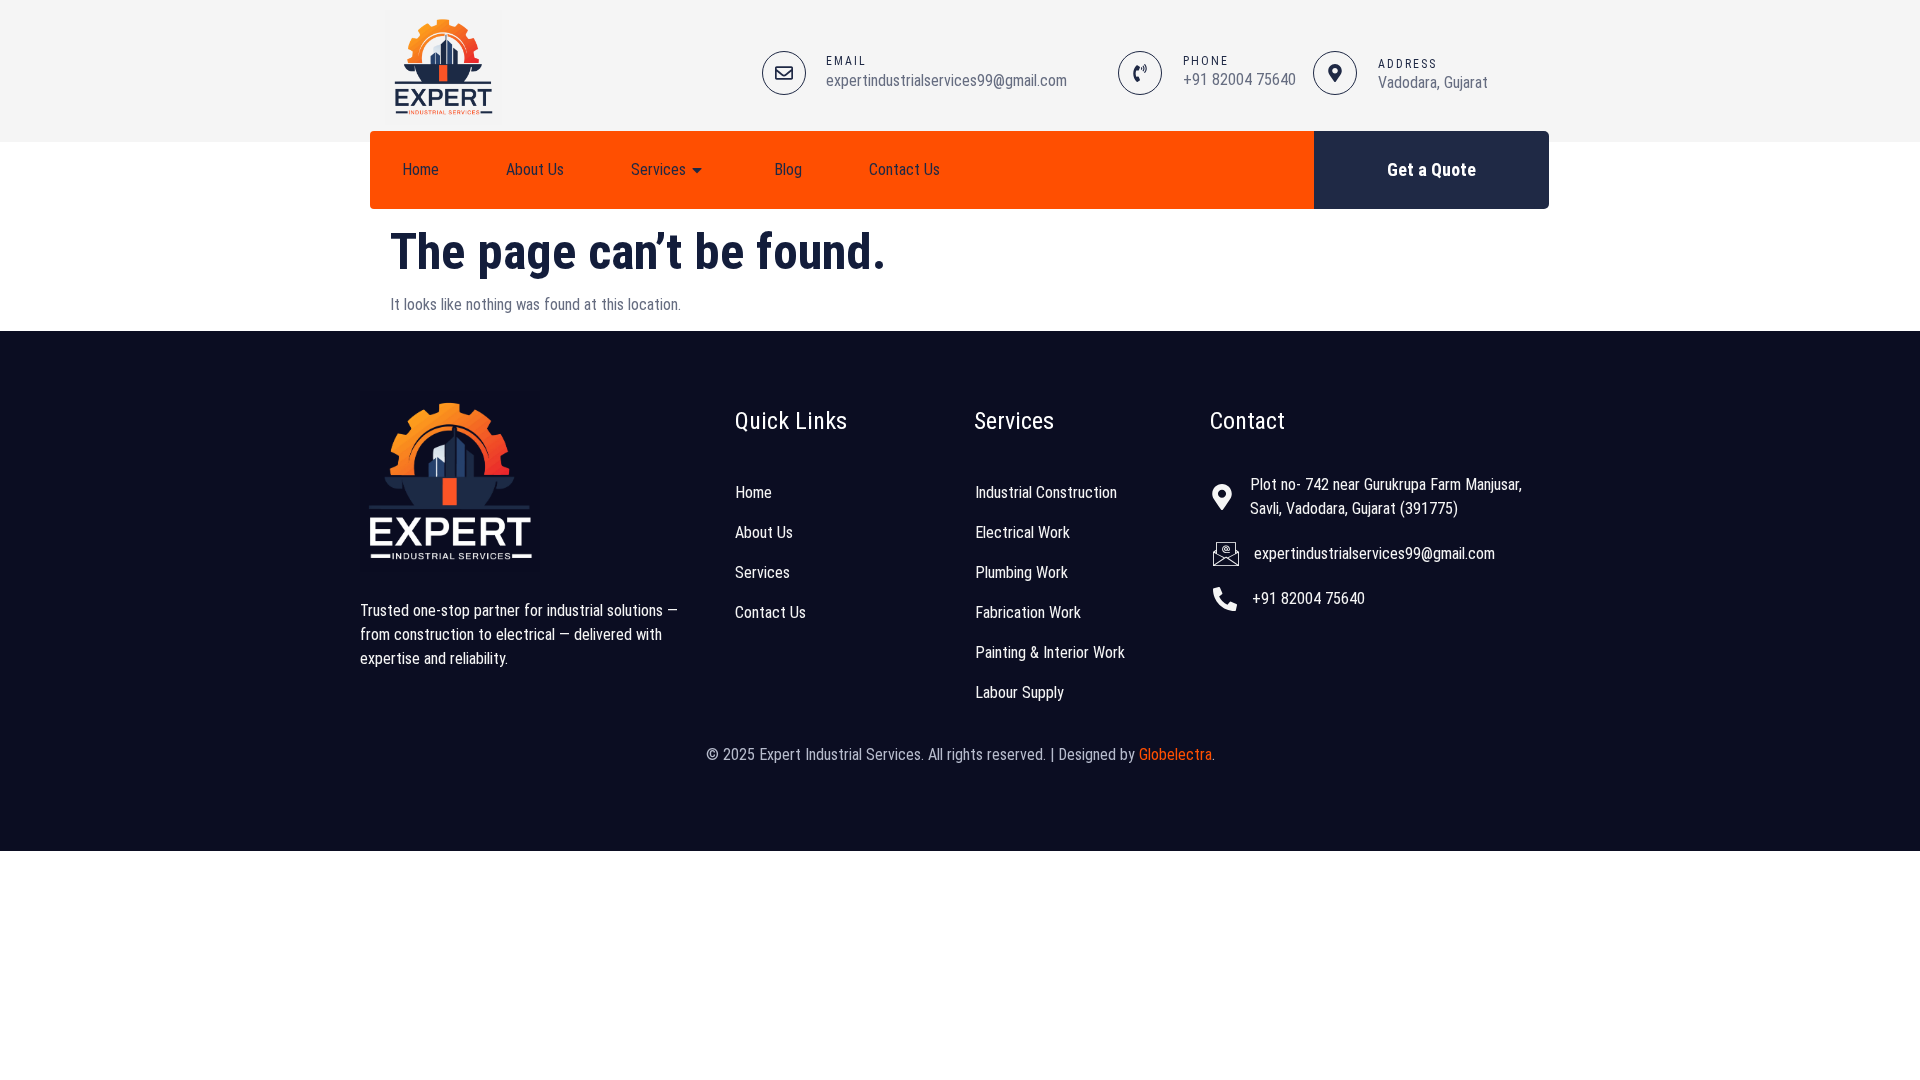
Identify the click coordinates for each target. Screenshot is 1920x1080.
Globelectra (1175, 754)
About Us (535, 169)
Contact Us (904, 169)
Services (658, 169)
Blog (788, 169)
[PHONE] (1140, 73)
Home (420, 169)
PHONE (1206, 61)
